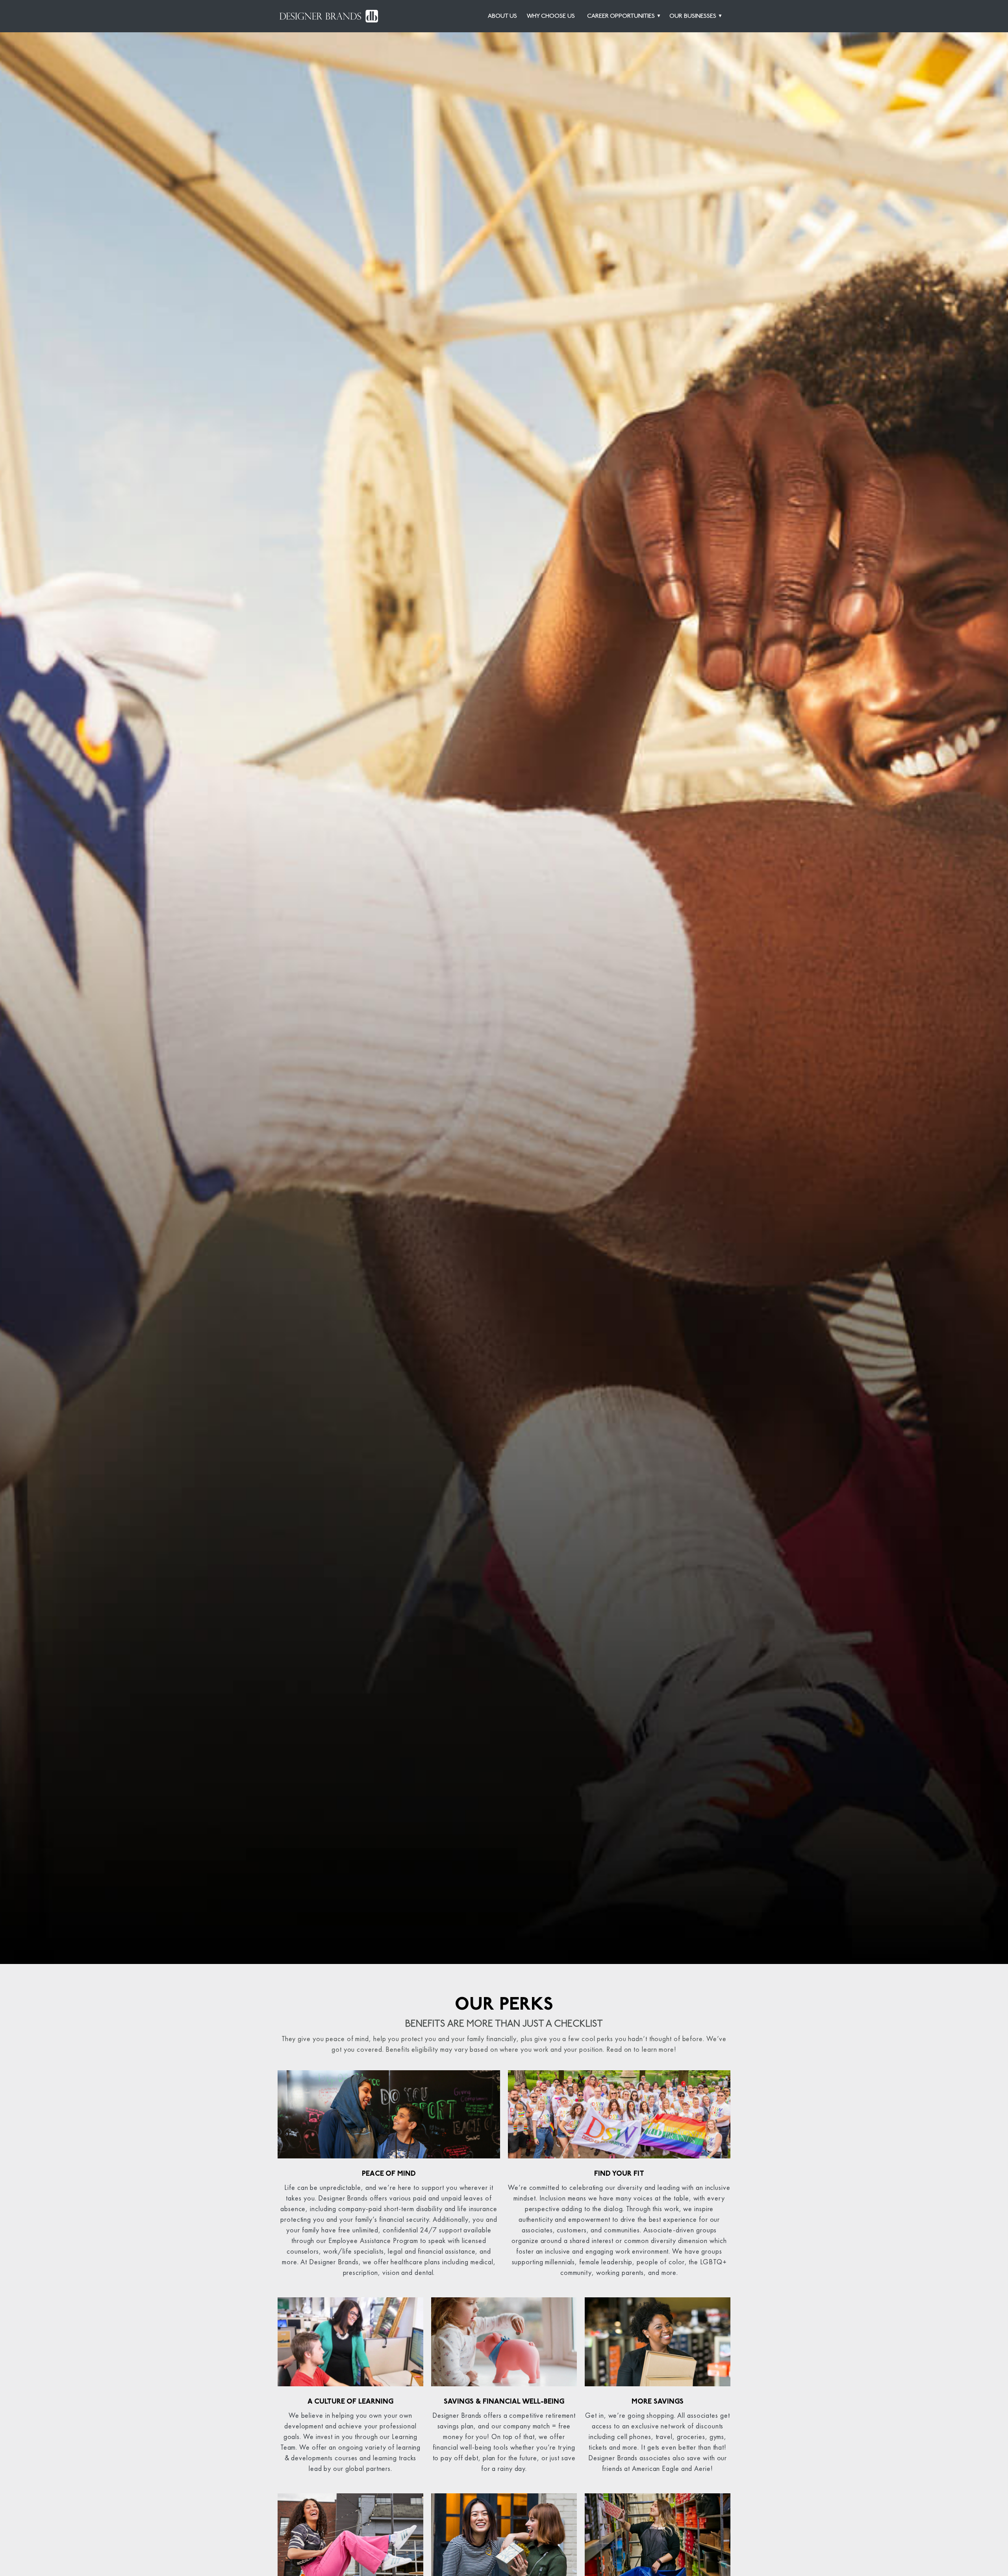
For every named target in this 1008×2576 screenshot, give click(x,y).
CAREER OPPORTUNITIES (621, 16)
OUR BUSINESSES (693, 16)
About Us (502, 16)
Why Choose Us (551, 16)
